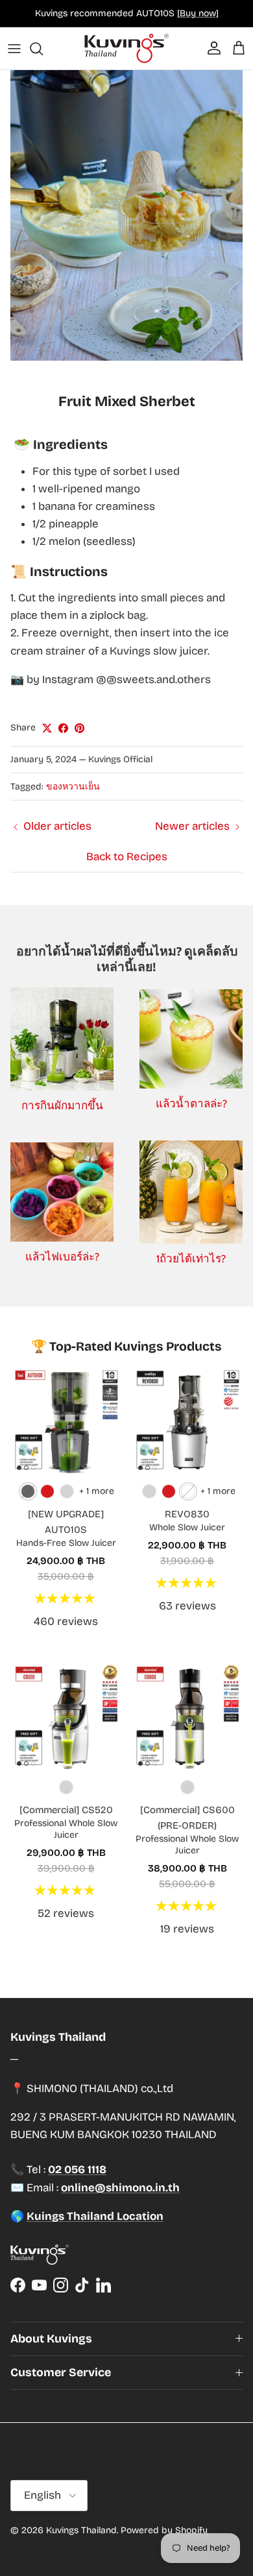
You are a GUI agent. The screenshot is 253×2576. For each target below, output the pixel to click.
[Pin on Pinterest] (79, 728)
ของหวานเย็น (73, 787)
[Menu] (14, 49)
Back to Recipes (127, 857)
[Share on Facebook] (63, 728)
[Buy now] (198, 13)
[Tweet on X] (47, 728)
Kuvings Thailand (81, 2530)
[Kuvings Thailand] (126, 48)
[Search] (43, 49)
